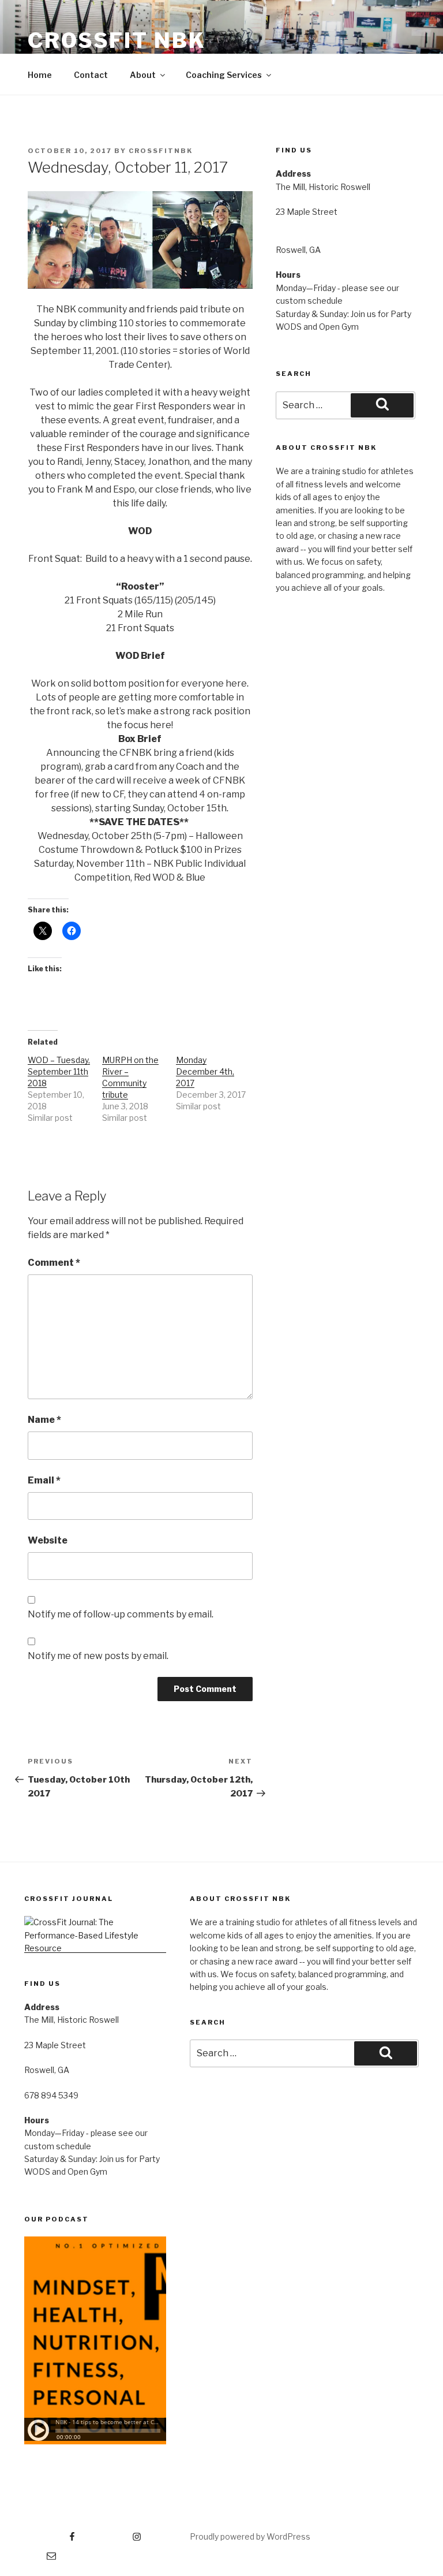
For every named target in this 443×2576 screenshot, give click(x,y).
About (143, 75)
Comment (54, 1263)
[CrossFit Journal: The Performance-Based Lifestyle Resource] (95, 1948)
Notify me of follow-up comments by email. (121, 1614)
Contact (91, 75)
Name (44, 1420)
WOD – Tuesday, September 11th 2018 (59, 1071)
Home (40, 75)
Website (48, 1540)
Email (44, 1480)
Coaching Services (224, 75)
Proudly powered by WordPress (250, 2536)
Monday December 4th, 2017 (205, 1071)
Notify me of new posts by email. (98, 1656)
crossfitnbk (161, 151)
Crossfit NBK (117, 40)
